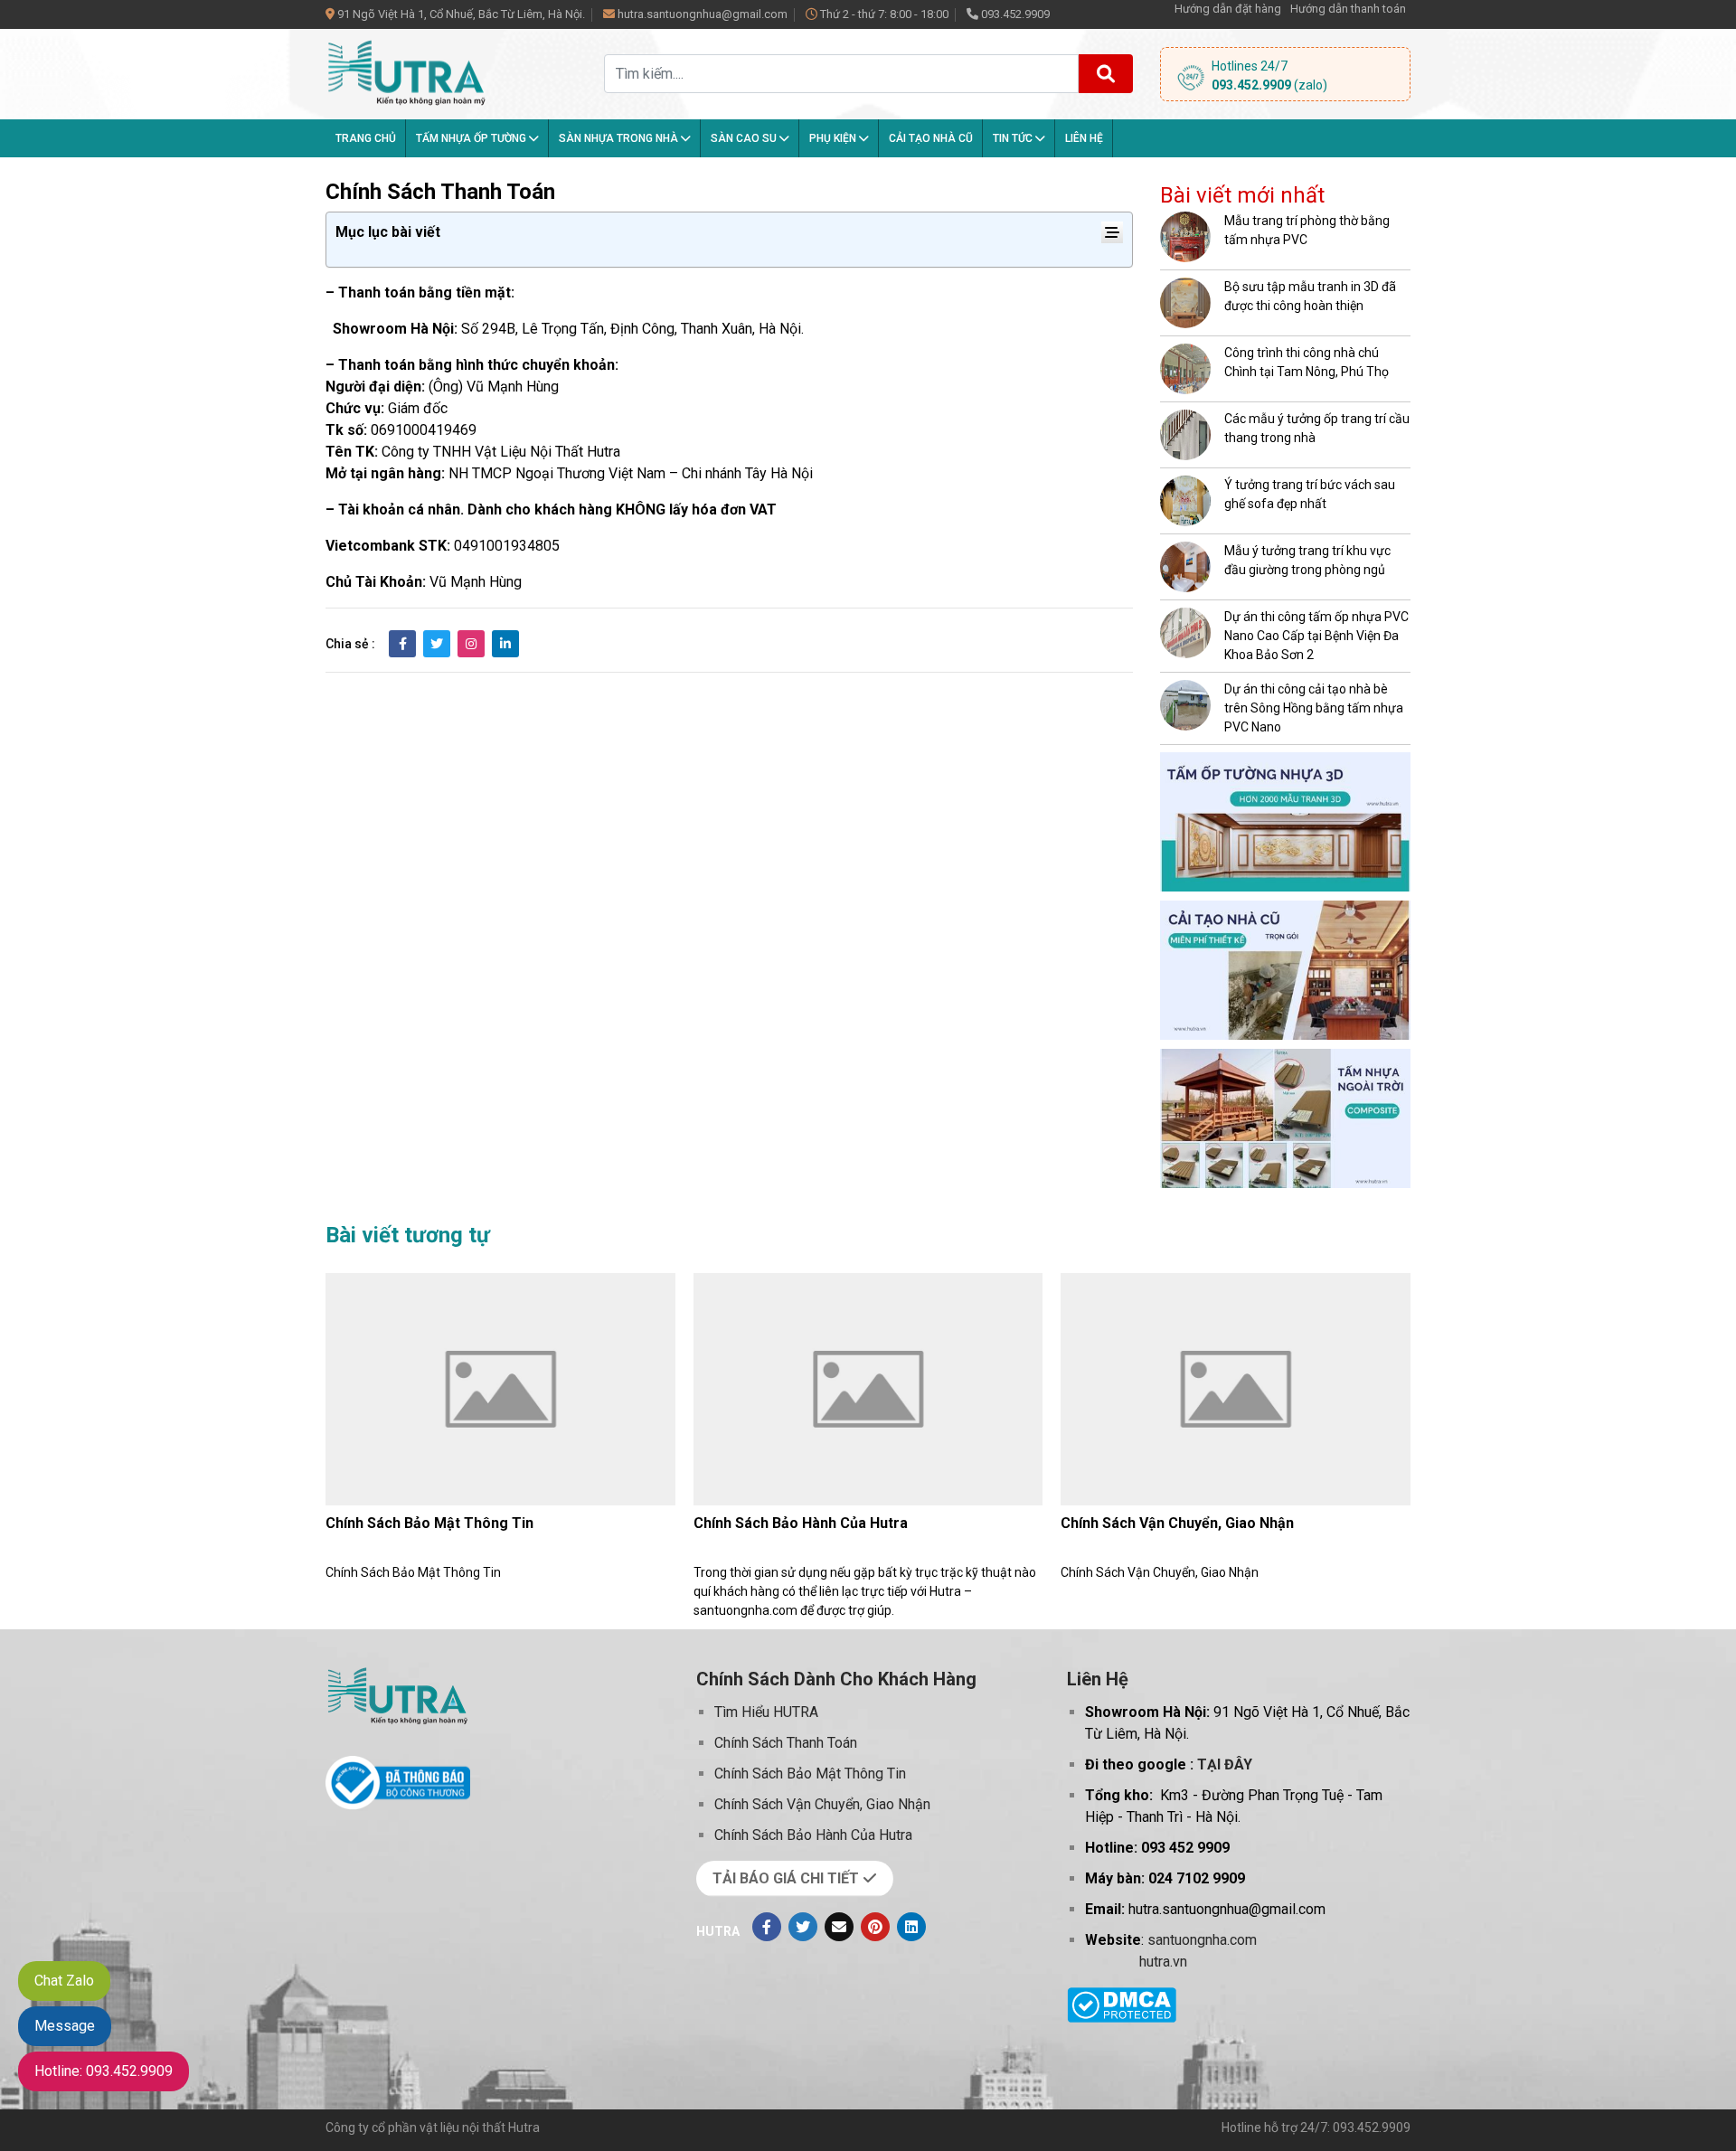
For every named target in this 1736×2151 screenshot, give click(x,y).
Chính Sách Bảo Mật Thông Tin (429, 1523)
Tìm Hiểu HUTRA (766, 1712)
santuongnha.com (1202, 1940)
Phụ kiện (834, 138)
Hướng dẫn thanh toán (1348, 9)
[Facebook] (767, 1927)
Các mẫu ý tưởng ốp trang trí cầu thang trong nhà (1317, 428)
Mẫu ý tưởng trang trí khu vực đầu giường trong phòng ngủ (1307, 560)
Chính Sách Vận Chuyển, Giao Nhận (1177, 1523)
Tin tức (1014, 138)
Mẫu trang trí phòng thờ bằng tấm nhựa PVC (1307, 230)
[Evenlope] (839, 1927)
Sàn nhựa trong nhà (620, 138)
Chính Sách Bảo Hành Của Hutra (801, 1523)
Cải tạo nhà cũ (931, 138)
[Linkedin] (911, 1927)
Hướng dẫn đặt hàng (1228, 9)
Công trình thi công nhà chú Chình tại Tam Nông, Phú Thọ (1307, 362)
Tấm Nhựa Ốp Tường (472, 138)
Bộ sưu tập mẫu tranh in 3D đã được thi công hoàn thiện (1310, 296)
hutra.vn (1163, 1962)
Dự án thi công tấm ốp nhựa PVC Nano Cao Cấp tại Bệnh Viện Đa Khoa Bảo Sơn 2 (1316, 636)
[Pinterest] (875, 1927)
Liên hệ (1084, 138)
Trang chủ (366, 138)
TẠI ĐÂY (1225, 1764)
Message (65, 2026)
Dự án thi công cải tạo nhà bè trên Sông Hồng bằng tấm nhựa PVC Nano (1314, 708)
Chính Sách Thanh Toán (786, 1743)
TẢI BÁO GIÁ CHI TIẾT (788, 1878)
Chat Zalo (64, 1981)
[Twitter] (803, 1927)
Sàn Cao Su (745, 138)
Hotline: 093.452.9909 (104, 2071)
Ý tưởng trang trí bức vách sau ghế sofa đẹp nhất (1310, 494)
